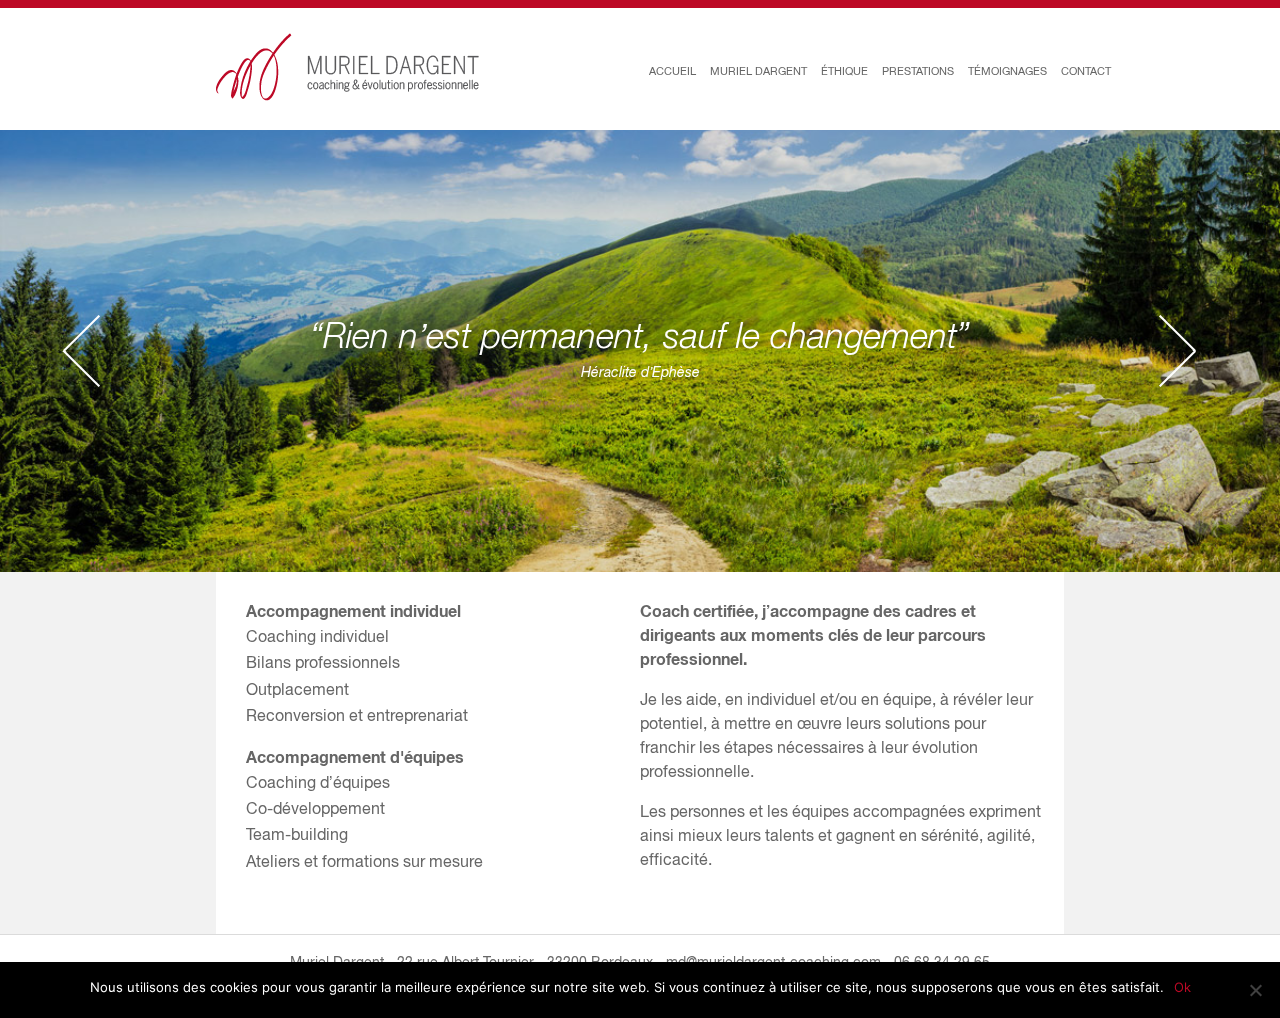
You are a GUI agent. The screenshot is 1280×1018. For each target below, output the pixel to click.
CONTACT (1086, 71)
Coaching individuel (317, 636)
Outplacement (297, 689)
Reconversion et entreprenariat (357, 715)
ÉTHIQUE (844, 71)
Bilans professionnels (323, 662)
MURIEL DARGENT (758, 71)
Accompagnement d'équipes (355, 756)
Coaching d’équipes (318, 782)
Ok (1182, 987)
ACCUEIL (672, 71)
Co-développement (315, 808)
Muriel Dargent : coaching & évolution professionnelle (348, 67)
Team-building (297, 834)
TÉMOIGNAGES (1007, 71)
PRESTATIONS (918, 71)
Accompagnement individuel (353, 610)
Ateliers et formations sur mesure (364, 861)
